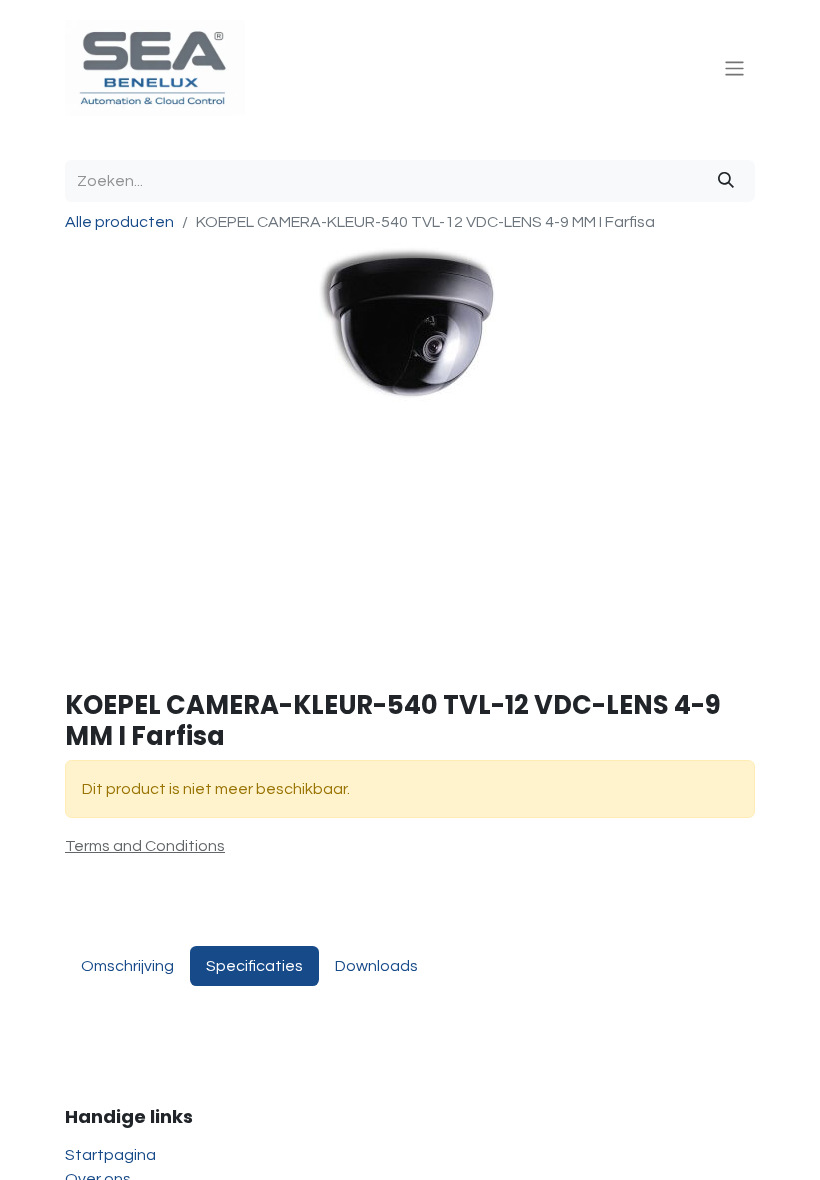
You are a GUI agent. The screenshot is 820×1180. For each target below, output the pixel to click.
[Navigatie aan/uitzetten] (734, 67)
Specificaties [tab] (254, 966)
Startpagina (110, 1155)
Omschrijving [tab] (127, 966)
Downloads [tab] (376, 966)
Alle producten (119, 222)
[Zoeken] (726, 181)
